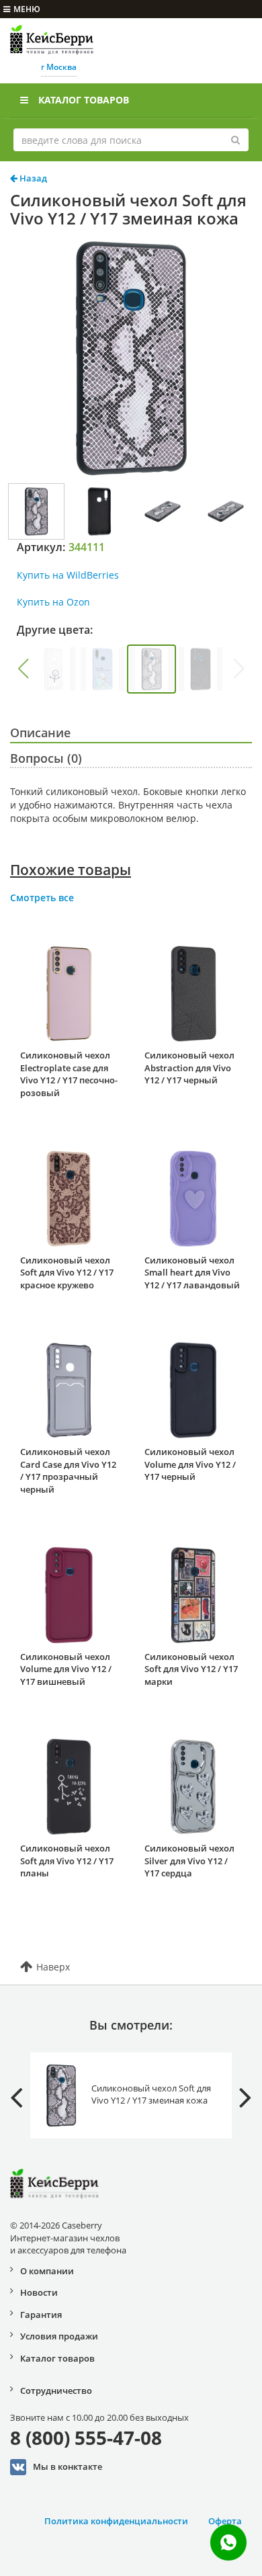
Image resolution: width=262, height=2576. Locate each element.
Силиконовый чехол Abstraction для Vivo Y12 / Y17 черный (189, 1068)
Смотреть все (42, 898)
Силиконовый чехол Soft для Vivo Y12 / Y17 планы (67, 1861)
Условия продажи (59, 2336)
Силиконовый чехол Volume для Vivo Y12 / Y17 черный (190, 1464)
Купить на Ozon (53, 602)
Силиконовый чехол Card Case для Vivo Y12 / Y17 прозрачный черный (68, 1470)
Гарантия (41, 2315)
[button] (23, 669)
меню (27, 9)
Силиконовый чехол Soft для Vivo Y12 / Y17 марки (191, 1669)
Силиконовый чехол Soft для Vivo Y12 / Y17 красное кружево (67, 1273)
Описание (40, 733)
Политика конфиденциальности (116, 2521)
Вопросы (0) (46, 758)
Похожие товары (71, 870)
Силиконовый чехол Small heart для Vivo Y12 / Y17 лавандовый (192, 1273)
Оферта (225, 2521)
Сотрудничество (56, 2391)
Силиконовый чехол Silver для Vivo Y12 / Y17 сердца (189, 1861)
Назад (32, 178)
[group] (53, 669)
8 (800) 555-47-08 (86, 2438)
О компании (47, 2271)
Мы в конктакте (68, 2466)
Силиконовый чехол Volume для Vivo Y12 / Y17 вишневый (66, 1669)
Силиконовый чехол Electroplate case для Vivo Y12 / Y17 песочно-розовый (69, 1074)
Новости (39, 2292)
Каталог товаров (84, 100)
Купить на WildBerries (68, 575)
